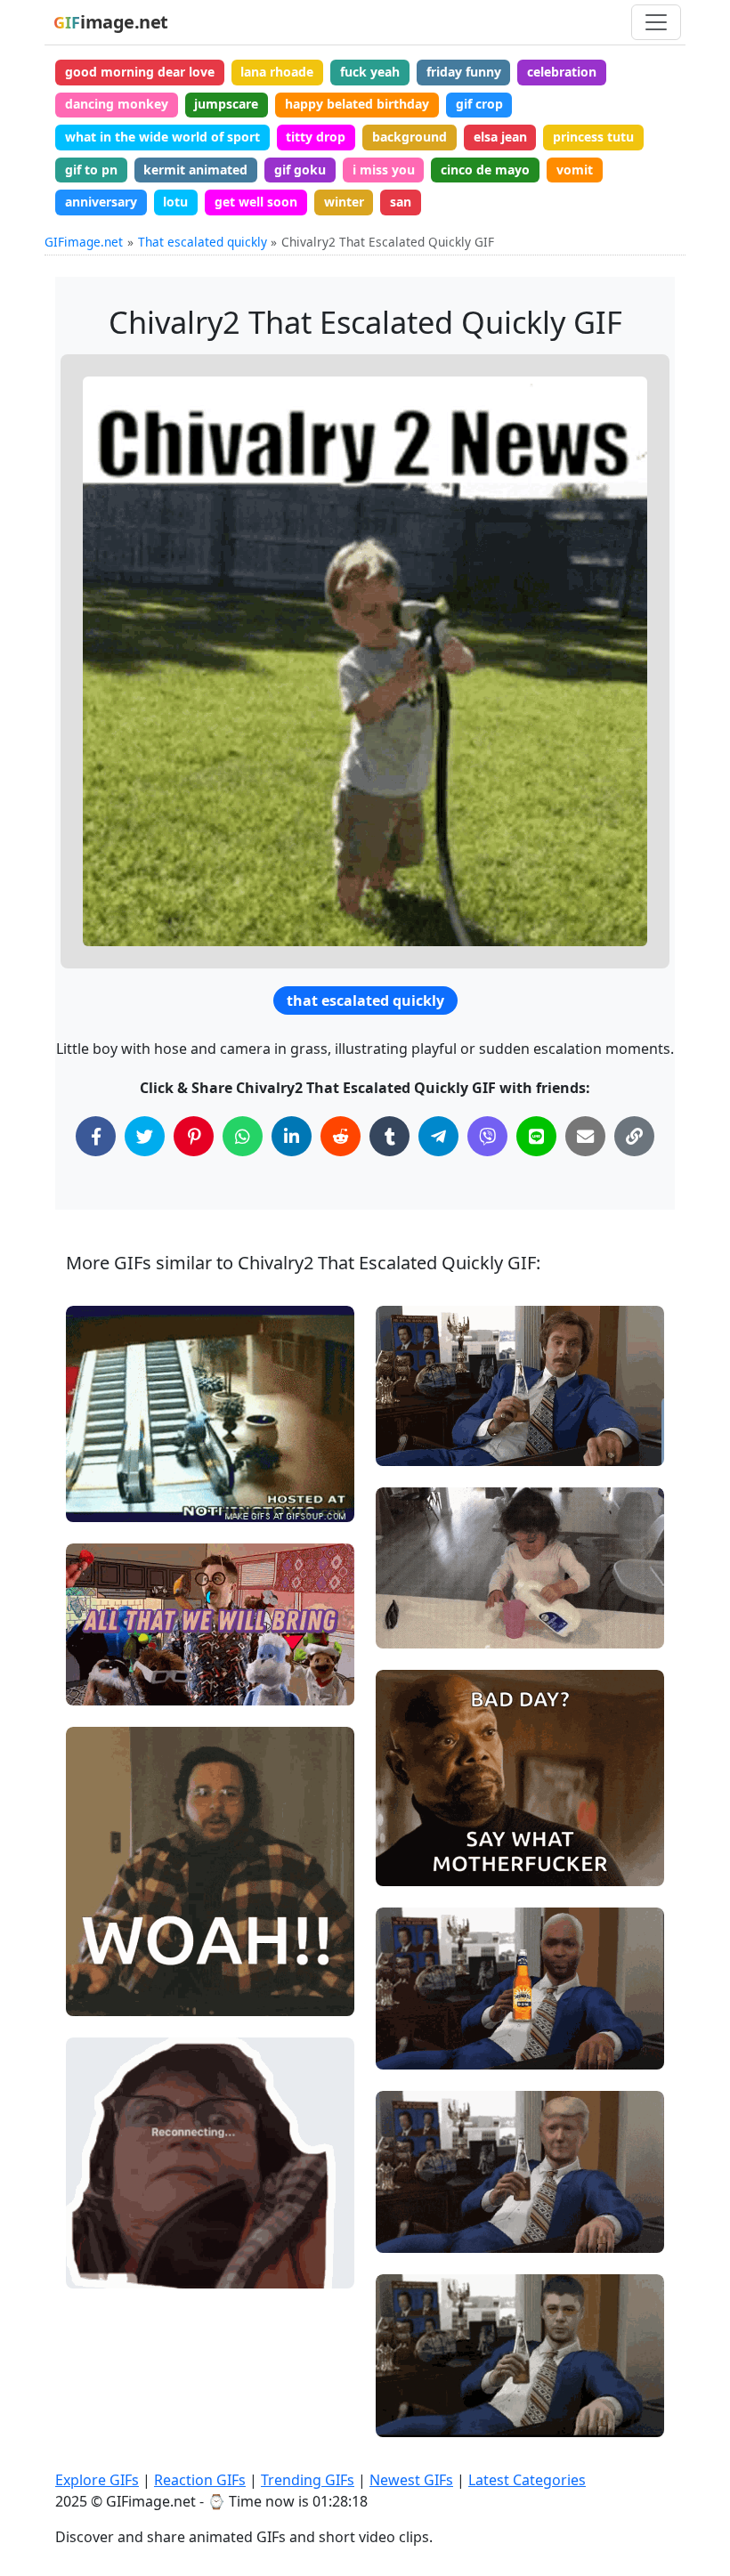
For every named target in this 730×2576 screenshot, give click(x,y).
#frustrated (115, 2268)
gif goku (300, 170)
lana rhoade (277, 72)
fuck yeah (370, 72)
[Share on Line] (536, 1136)
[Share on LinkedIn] (292, 1136)
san (401, 202)
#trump (414, 2232)
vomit (575, 170)
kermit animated (195, 170)
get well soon (256, 202)
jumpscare (226, 104)
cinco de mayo (485, 170)
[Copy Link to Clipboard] (634, 1136)
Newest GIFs (411, 2480)
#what (410, 1806)
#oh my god (116, 1994)
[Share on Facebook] (96, 1136)
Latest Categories (527, 2480)
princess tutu (593, 137)
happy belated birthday (357, 104)
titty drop (316, 137)
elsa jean (500, 137)
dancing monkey (117, 104)
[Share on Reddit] (341, 1136)
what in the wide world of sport (162, 137)
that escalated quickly (365, 1000)
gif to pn (91, 170)
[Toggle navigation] (656, 22)
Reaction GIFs (200, 2480)
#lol (403, 2049)
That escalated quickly (203, 242)
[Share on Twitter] (145, 1136)
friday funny (464, 72)
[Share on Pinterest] (194, 1136)
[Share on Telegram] (438, 1136)
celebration (562, 72)
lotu (175, 202)
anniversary (101, 202)
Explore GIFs (97, 2480)
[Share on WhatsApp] (243, 1136)
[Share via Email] (585, 1136)
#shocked (109, 1965)
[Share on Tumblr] (389, 1136)
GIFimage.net (84, 242)
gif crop (479, 104)
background (410, 137)
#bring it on (116, 1684)
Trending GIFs (308, 2480)
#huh (406, 1865)
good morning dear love (140, 72)
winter (344, 202)
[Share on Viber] (487, 1136)
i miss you (384, 170)
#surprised (114, 1936)
